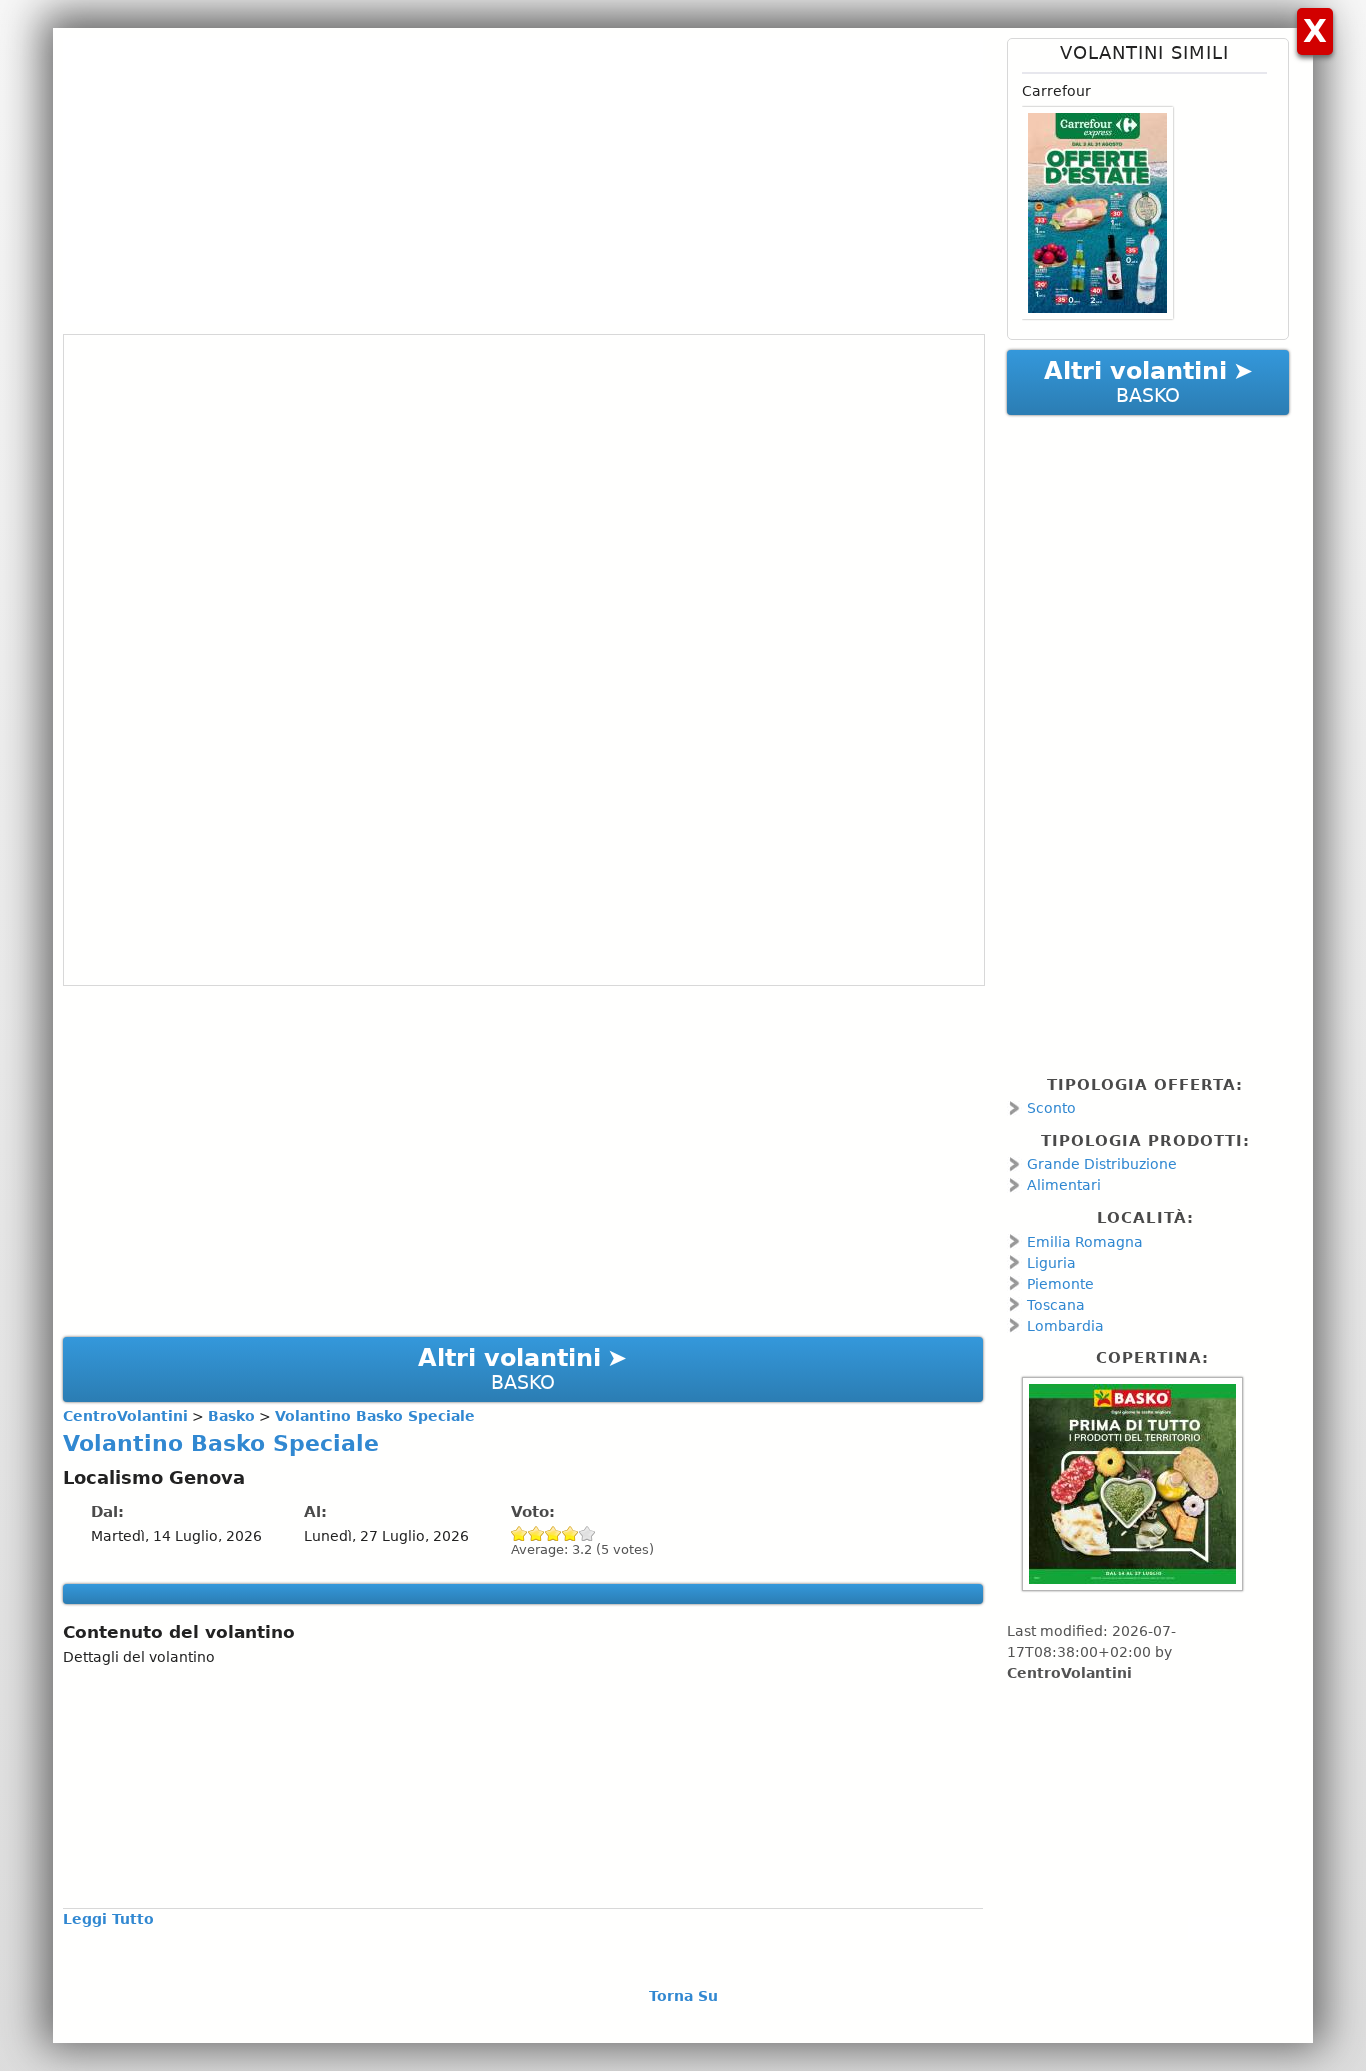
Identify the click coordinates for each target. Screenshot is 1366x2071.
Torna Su (683, 1996)
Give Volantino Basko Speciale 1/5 (519, 1533)
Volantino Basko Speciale (221, 1443)
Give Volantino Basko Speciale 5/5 (587, 1533)
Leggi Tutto (108, 1919)
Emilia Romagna (1085, 1242)
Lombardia (1065, 1326)
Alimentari (1064, 1185)
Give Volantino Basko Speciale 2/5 (536, 1533)
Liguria (1051, 1263)
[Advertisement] (523, 178)
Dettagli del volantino (139, 1657)
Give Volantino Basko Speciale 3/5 (553, 1533)
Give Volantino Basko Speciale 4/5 (570, 1533)
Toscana (1056, 1305)
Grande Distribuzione (1102, 1164)
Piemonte (1060, 1284)
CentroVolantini (1069, 1673)
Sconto (1051, 1108)
